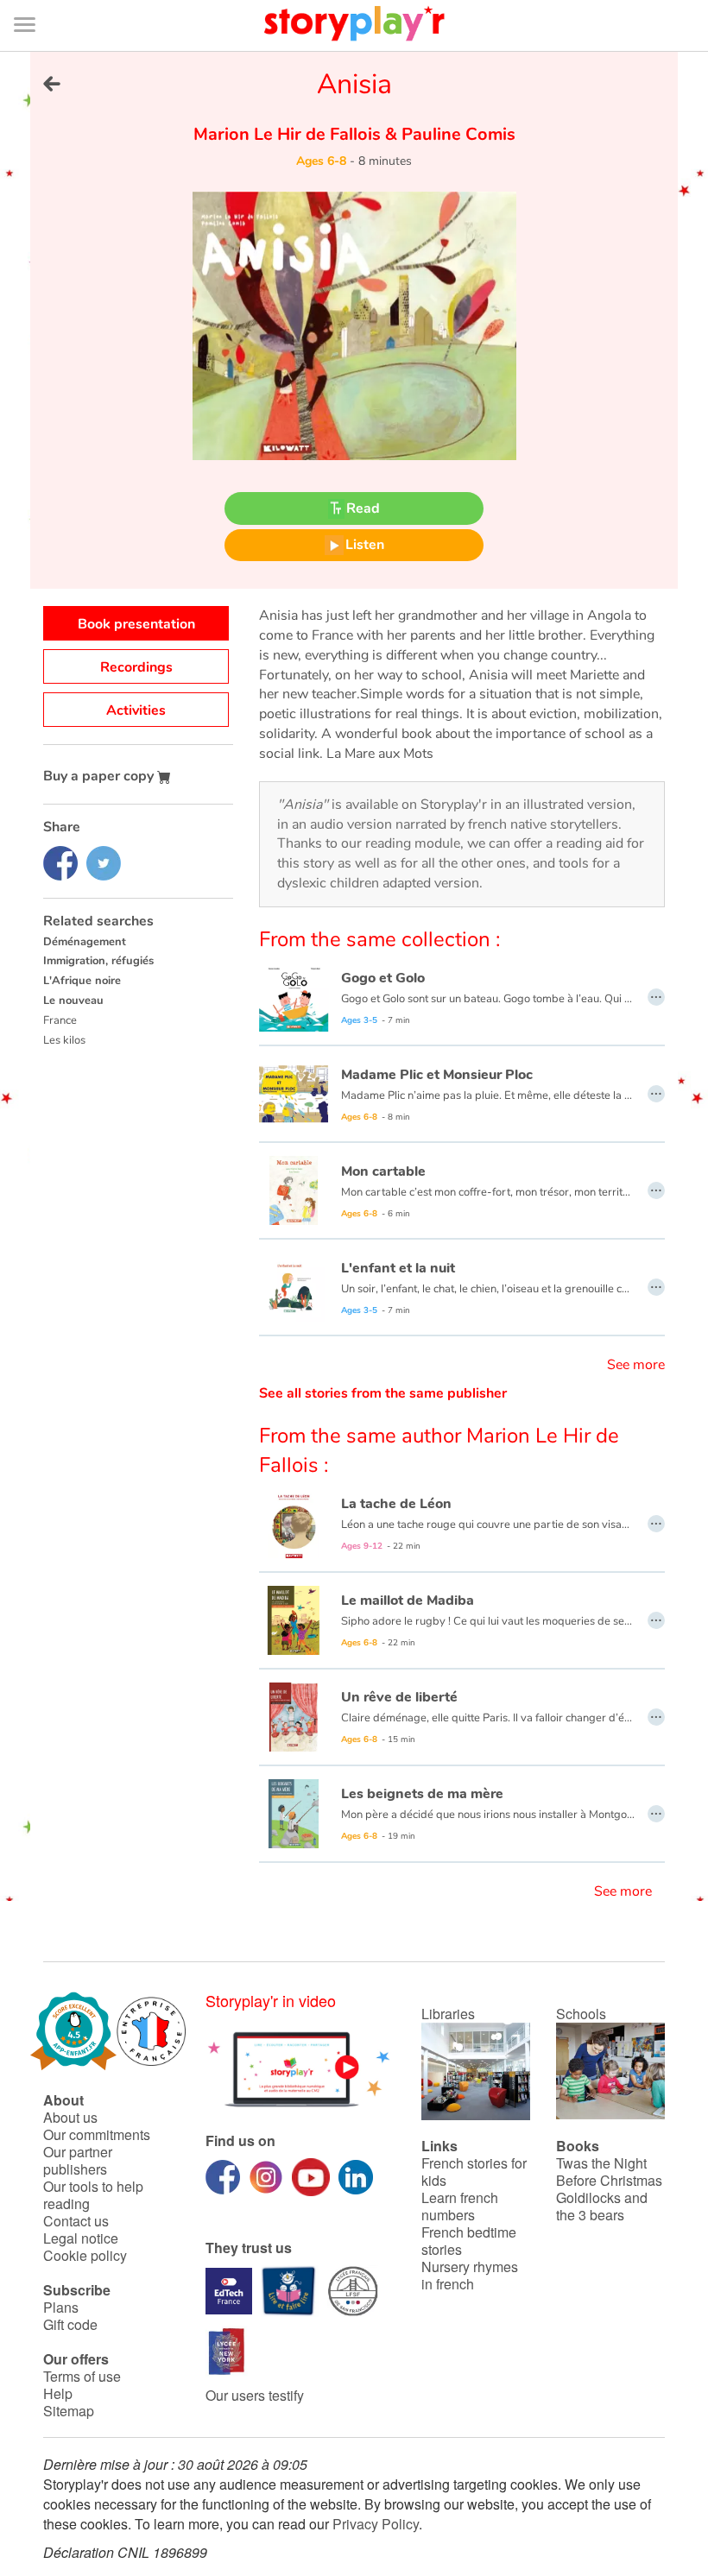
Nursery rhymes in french (470, 2275)
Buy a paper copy (100, 776)
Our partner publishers (78, 2160)
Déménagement (85, 942)
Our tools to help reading (93, 2195)
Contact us (76, 2221)
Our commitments (97, 2134)
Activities (136, 710)
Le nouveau (73, 1001)
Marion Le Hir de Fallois (289, 134)
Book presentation (136, 624)
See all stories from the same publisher (383, 1393)
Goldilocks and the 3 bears (602, 2206)
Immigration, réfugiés (98, 961)
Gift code (70, 2324)
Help (58, 2393)
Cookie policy (85, 2255)
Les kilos (64, 1040)
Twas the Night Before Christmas (609, 2172)
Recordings (136, 667)
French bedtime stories (469, 2241)
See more (636, 1365)
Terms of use (82, 2376)
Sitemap (69, 2411)
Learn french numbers (460, 2206)
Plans (61, 2307)
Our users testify (255, 2395)
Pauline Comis (456, 134)
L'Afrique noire (82, 981)
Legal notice (81, 2238)
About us (70, 2117)
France (60, 1020)
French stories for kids (474, 2172)
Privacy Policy (376, 2524)
